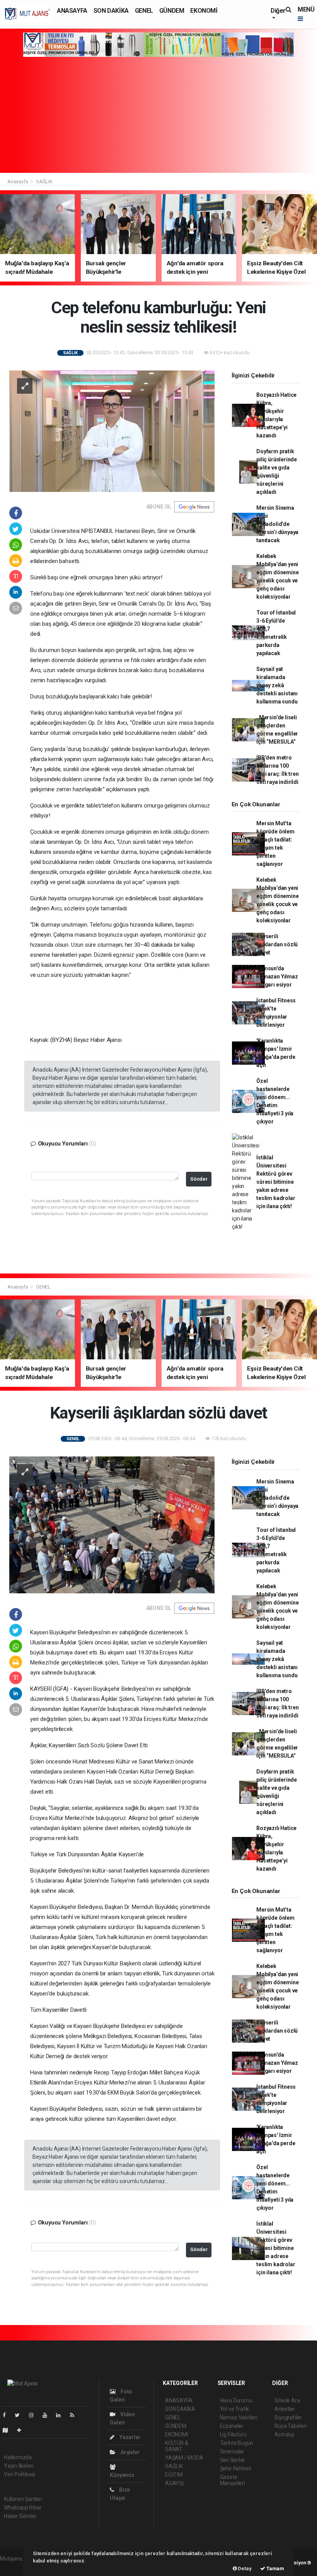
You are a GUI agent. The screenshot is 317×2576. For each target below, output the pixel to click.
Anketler (285, 2409)
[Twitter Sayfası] (20, 2415)
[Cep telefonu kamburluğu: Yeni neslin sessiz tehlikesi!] (112, 431)
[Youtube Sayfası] (48, 2415)
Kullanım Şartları (23, 2499)
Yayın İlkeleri (19, 2466)
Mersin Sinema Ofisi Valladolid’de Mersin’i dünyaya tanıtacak (277, 524)
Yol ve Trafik (235, 2409)
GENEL (144, 11)
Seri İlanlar (233, 2460)
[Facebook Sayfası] (7, 2415)
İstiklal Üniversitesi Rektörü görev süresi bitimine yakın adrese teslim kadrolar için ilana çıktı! (276, 1182)
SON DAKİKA (111, 11)
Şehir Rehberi (236, 2468)
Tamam (275, 2568)
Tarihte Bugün (237, 2443)
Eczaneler (232, 2426)
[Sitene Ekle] (22, 2430)
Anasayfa (18, 182)
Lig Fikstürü (233, 2434)
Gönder (199, 1179)
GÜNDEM (172, 11)
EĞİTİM (174, 2475)
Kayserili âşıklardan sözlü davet (277, 944)
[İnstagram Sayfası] (34, 2415)
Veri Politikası (20, 2474)
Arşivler (130, 2452)
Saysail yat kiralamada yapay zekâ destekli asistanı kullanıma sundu (277, 685)
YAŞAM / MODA (184, 2458)
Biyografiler (288, 2417)
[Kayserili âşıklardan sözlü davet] (112, 1524)
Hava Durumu (236, 2400)
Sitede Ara (287, 2400)
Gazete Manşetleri (233, 2480)
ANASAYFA (72, 11)
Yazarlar (129, 2437)
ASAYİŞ (174, 2483)
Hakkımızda (18, 2457)
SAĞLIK (44, 182)
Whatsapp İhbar (23, 2508)
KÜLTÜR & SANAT (176, 2446)
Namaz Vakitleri (239, 2417)
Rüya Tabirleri (291, 2426)
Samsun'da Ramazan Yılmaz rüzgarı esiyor (277, 976)
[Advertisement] (158, 115)
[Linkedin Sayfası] (61, 2415)
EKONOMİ (204, 11)
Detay (244, 2568)
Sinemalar (232, 2451)
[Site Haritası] (9, 2430)
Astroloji (284, 2434)
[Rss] (75, 2415)
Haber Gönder (20, 2516)
